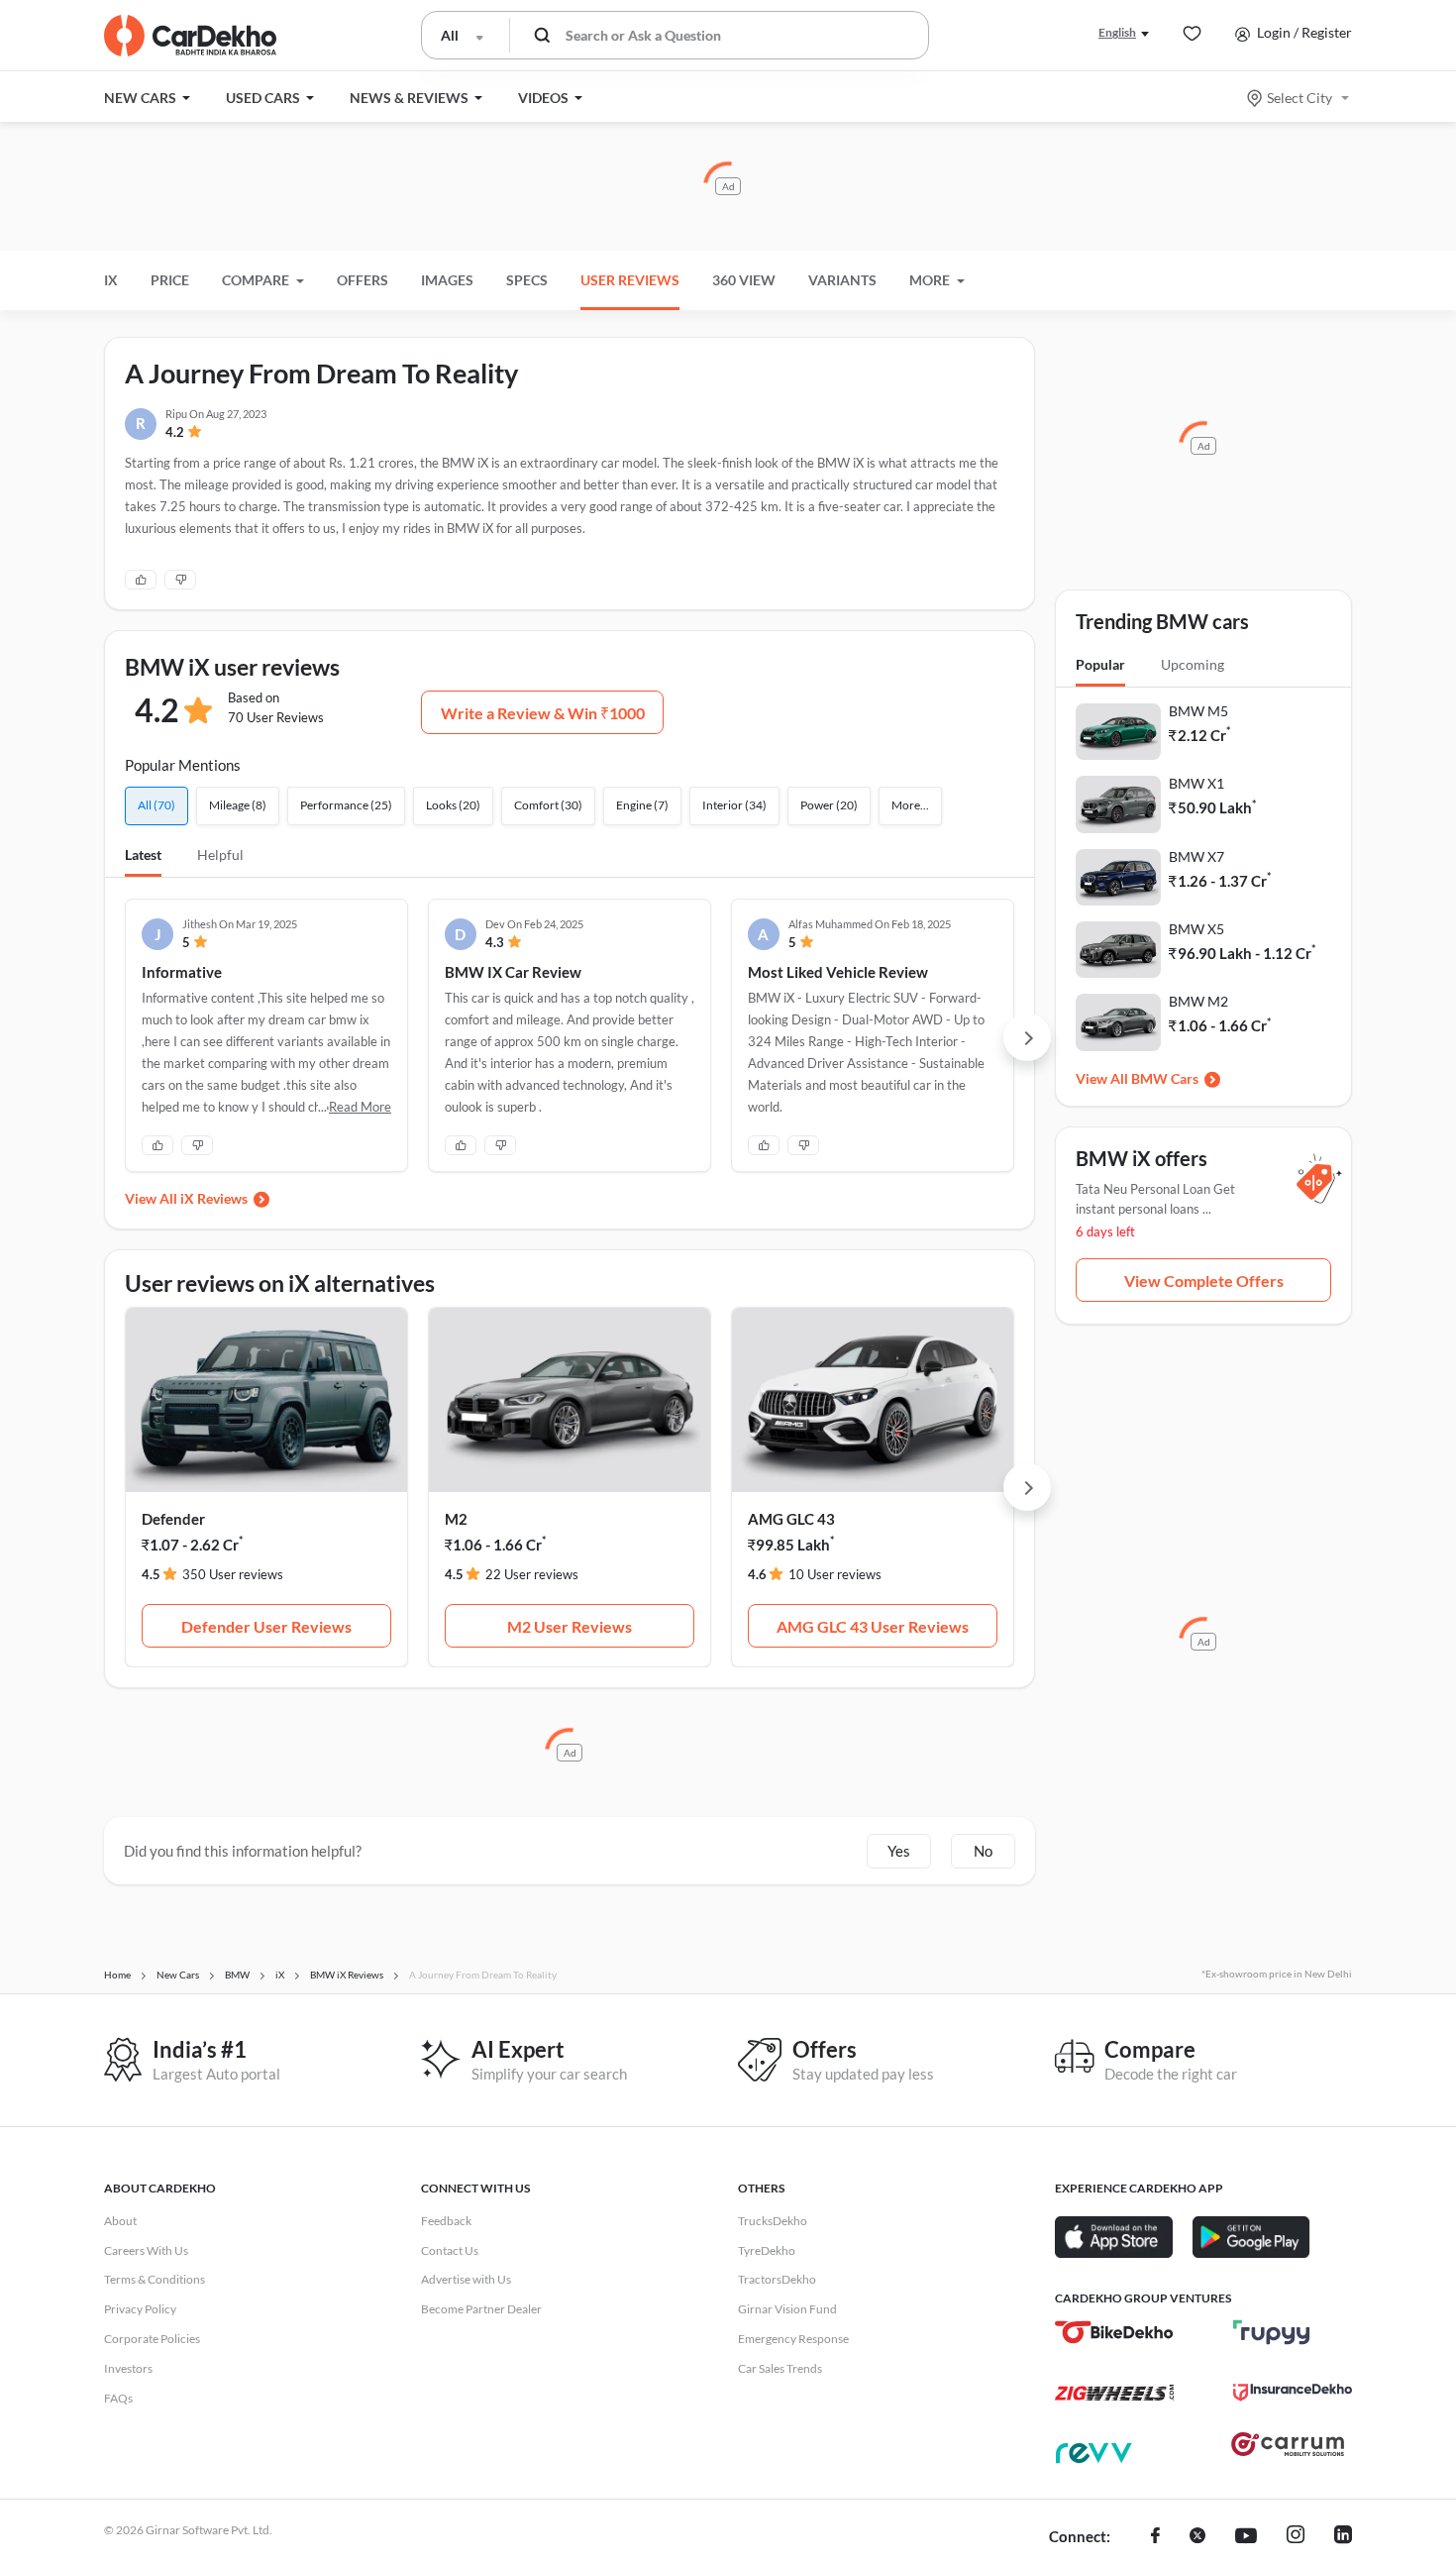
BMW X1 (1196, 783)
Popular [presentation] (1100, 664)
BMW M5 (1198, 711)
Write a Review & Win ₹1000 (543, 713)
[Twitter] (1197, 2537)
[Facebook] (1155, 2537)
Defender (173, 1519)
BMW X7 (1196, 856)
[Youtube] (1246, 2537)
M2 (456, 1519)
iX (111, 280)
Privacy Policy (140, 2309)
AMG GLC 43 (791, 1519)
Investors (128, 2368)
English (1117, 32)
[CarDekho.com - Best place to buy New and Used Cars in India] (190, 36)
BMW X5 (1196, 929)
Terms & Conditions (155, 2279)
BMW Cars (1165, 1078)
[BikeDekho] (1114, 2332)
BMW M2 (1198, 1001)
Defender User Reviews (266, 1626)
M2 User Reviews (570, 1626)
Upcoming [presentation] (1193, 664)
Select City (1300, 98)
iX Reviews (214, 1198)
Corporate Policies (152, 2339)
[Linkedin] (1343, 2537)
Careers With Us (146, 2250)
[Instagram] (1296, 2537)
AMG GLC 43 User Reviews (873, 1626)
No (983, 1851)
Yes (899, 1851)
